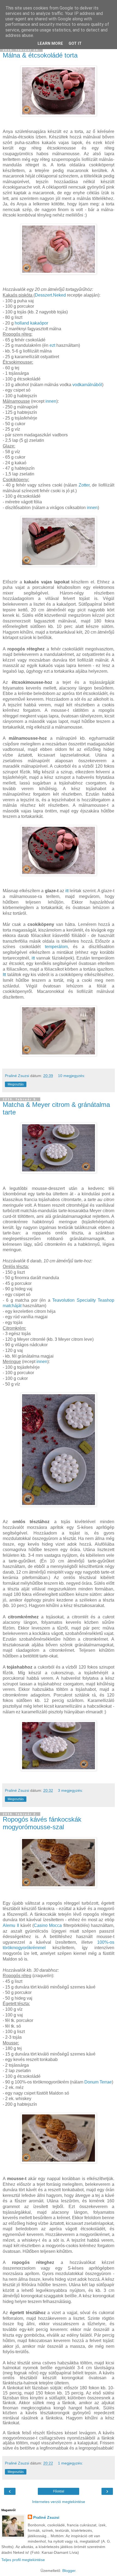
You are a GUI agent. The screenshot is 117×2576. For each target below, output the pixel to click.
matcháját (12, 1306)
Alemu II (11, 1925)
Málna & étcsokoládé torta (40, 55)
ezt (52, 345)
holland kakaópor (31, 323)
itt (67, 891)
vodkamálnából (87, 385)
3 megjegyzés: (70, 1790)
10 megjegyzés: (72, 1076)
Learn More (50, 44)
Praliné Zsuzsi (46, 2517)
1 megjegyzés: (70, 2463)
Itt (4, 975)
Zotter (84, 485)
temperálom (56, 947)
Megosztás (16, 1084)
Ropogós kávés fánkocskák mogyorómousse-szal (42, 1823)
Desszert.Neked (50, 295)
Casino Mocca (48, 1925)
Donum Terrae (98, 2082)
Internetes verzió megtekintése (59, 2502)
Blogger (69, 2571)
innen (51, 401)
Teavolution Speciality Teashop (83, 1300)
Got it (75, 44)
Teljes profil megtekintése (23, 2560)
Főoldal (59, 2491)
